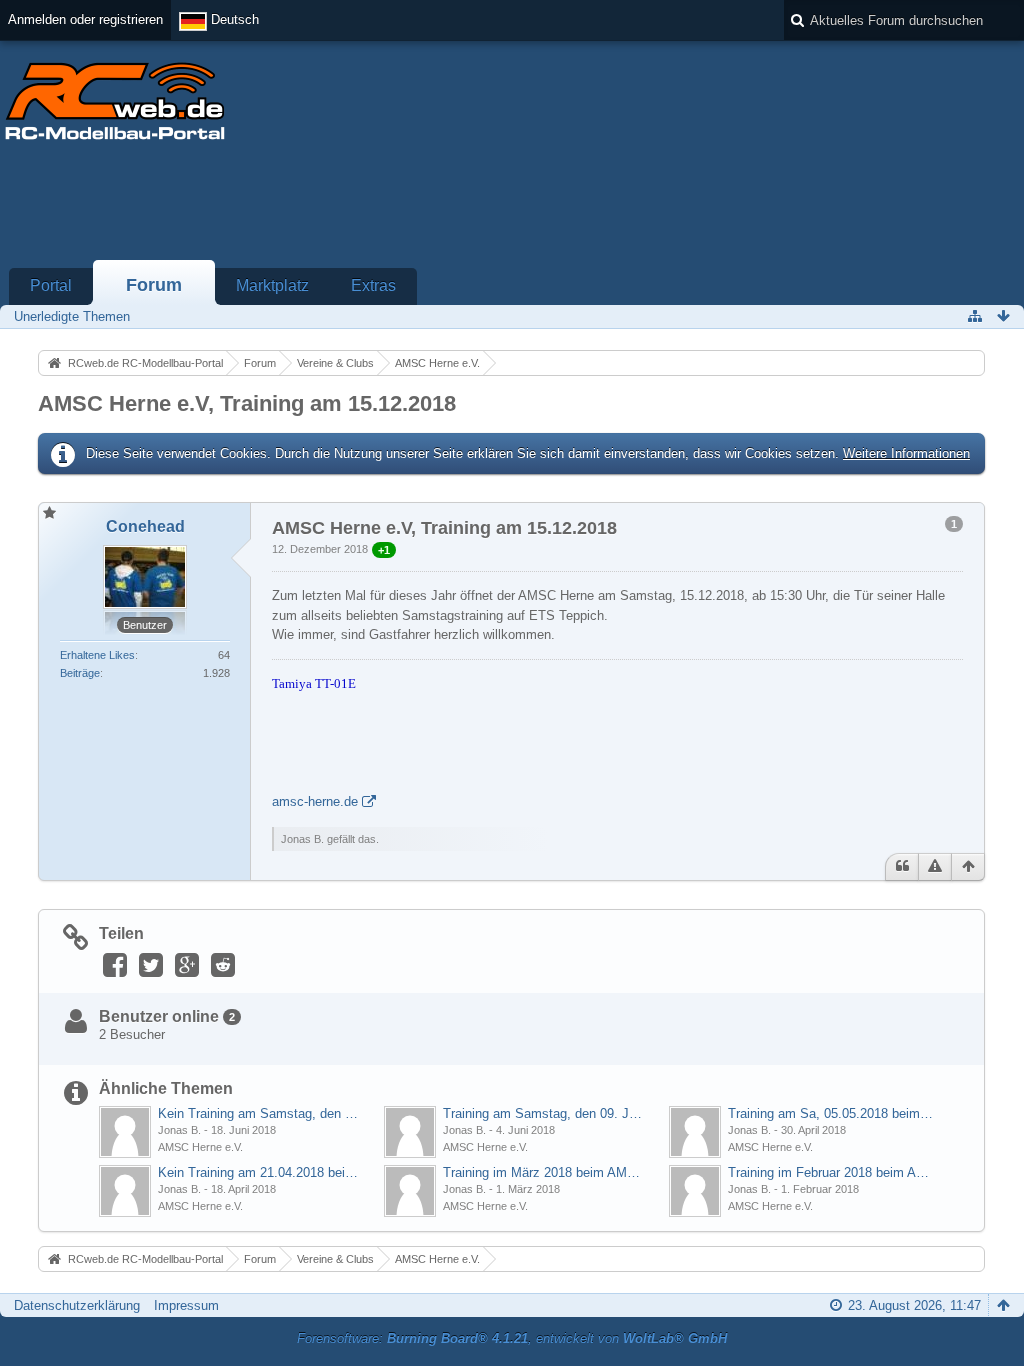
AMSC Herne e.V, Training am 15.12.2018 (247, 403)
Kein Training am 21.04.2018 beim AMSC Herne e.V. (260, 1172)
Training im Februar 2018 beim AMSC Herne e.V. (830, 1172)
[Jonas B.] (125, 1132)
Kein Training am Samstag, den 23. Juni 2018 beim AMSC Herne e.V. (260, 1113)
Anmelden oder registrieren (85, 19)
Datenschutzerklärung (77, 1305)
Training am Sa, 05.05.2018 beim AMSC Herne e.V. (830, 1113)
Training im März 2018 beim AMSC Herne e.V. (545, 1172)
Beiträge (80, 673)
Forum (154, 285)
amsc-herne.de (315, 801)
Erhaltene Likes (97, 655)
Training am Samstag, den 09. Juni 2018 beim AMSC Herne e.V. (545, 1113)
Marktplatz (272, 285)
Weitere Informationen (906, 453)
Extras (373, 285)
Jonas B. (179, 1130)
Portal (51, 285)
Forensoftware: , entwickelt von (512, 1338)
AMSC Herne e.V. (200, 1147)
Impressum (186, 1305)
